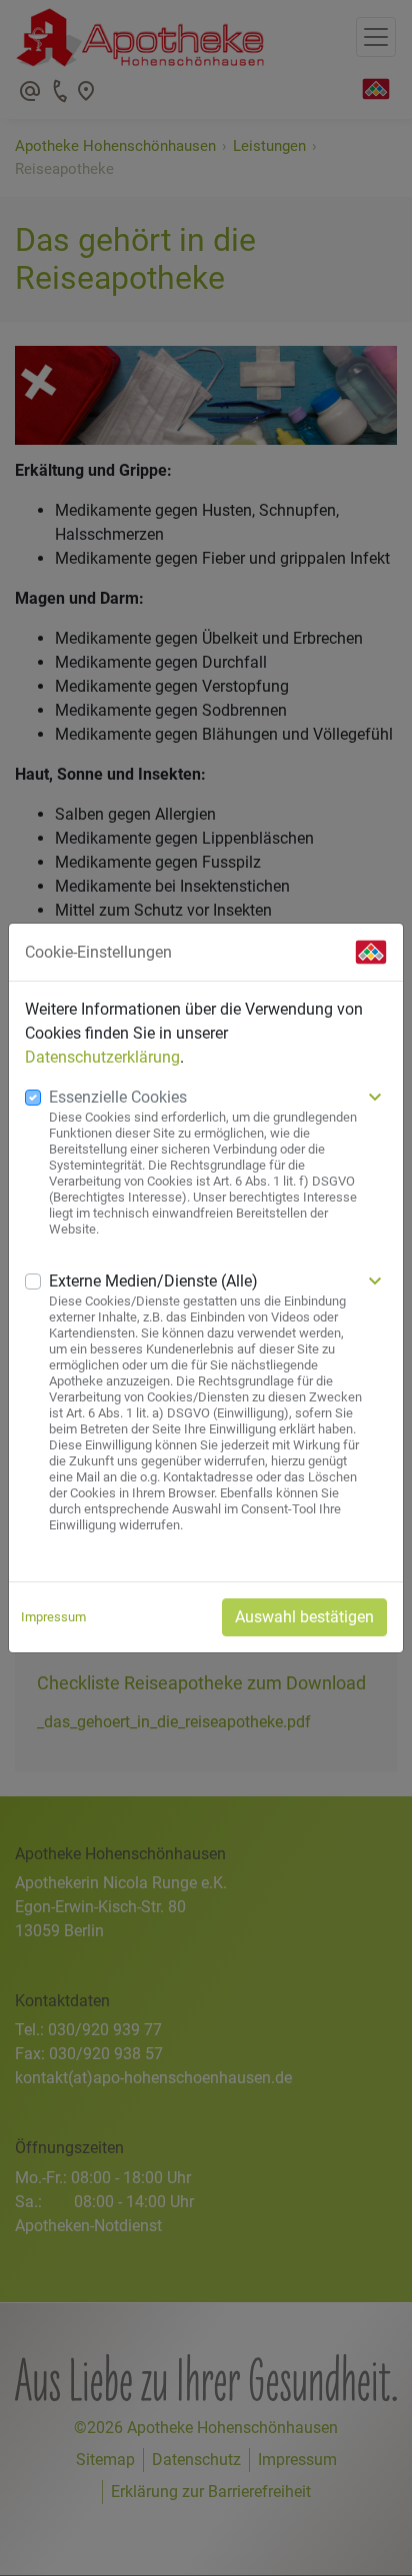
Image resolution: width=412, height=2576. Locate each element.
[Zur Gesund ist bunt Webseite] (371, 952)
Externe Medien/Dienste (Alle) (153, 1281)
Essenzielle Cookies (118, 1097)
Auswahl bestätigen (304, 1617)
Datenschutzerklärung (102, 1057)
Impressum (53, 1617)
